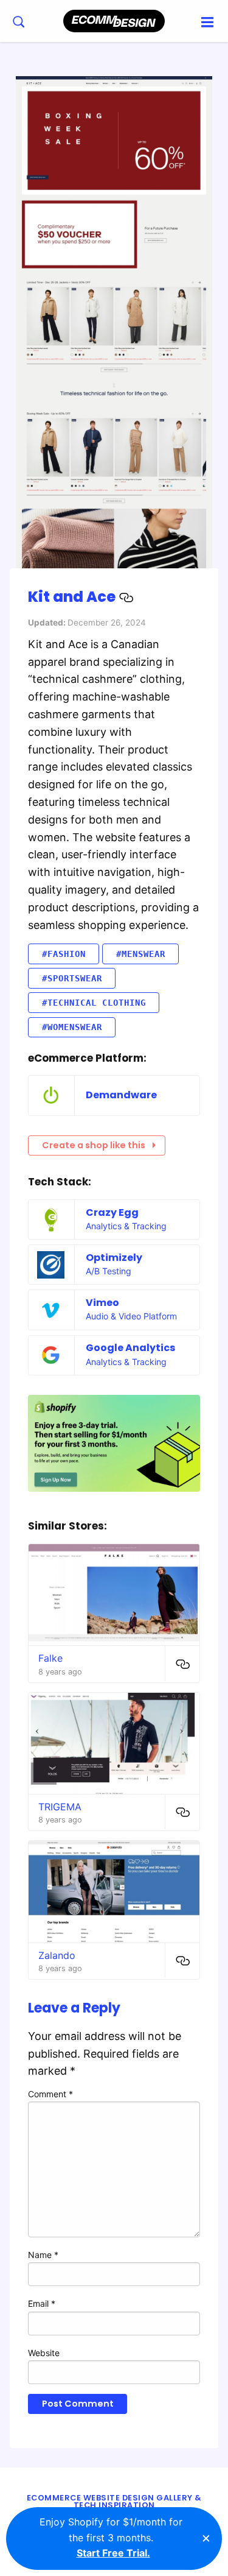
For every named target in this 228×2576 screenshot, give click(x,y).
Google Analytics (130, 1348)
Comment (50, 2094)
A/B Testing (109, 1271)
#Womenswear (72, 1027)
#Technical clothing (94, 1003)
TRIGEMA (60, 1807)
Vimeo (102, 1303)
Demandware (121, 1095)
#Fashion (64, 954)
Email (42, 2303)
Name (43, 2255)
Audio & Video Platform (131, 1316)
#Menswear (141, 954)
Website (44, 2353)
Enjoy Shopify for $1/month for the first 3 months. (111, 2537)
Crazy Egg (112, 1212)
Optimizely (114, 1258)
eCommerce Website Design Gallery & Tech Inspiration (114, 2502)
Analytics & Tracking (126, 1226)
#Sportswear (72, 978)
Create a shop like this (94, 1145)
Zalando (57, 1955)
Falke (50, 1658)
